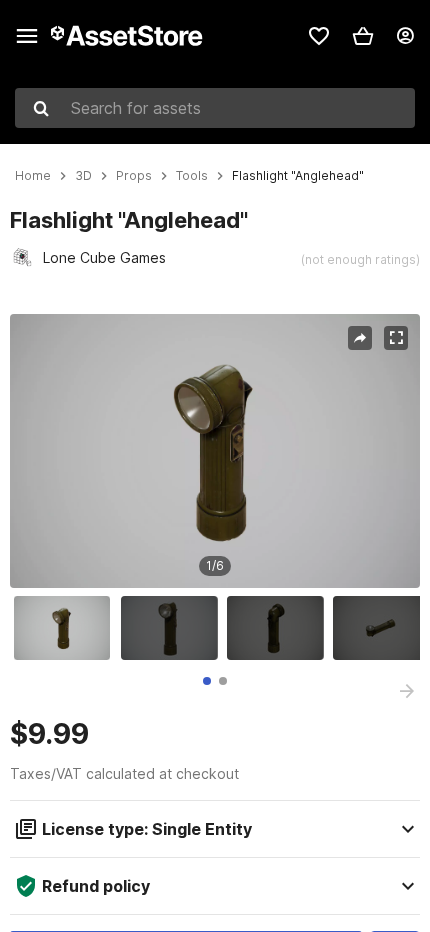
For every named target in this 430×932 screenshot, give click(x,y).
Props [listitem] (134, 176)
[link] (319, 36)
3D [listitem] (83, 176)
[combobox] (215, 108)
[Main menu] (27, 36)
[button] (363, 36)
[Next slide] (407, 691)
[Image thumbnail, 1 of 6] (67, 628)
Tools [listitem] (192, 176)
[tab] (207, 681)
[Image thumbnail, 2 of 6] (174, 628)
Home (33, 176)
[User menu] (405, 36)
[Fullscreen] (396, 338)
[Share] (360, 338)
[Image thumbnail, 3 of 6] (280, 628)
